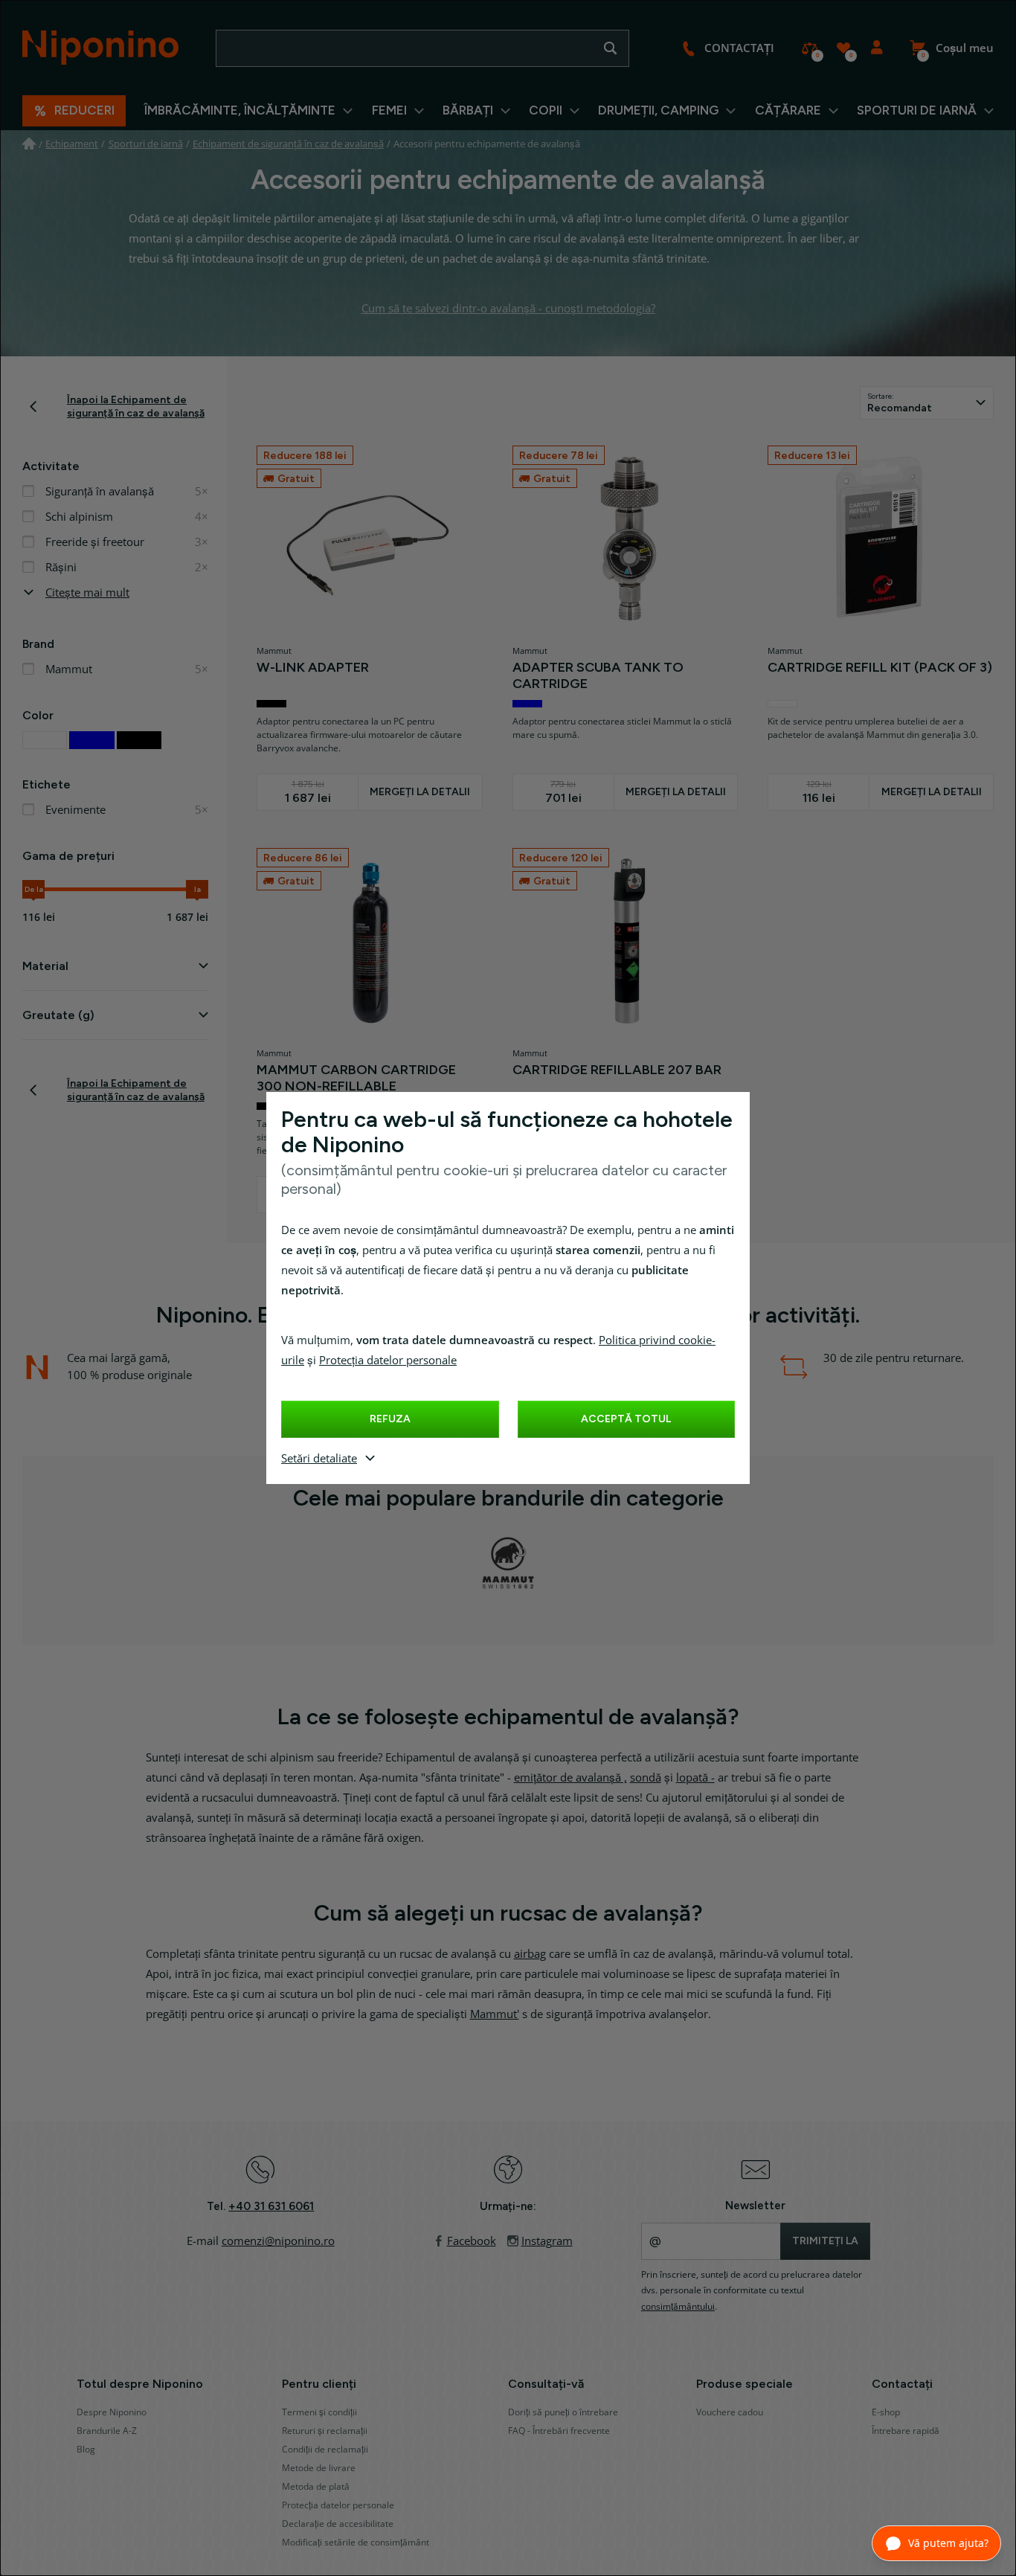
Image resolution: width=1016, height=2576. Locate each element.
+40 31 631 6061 (271, 2206)
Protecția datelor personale (388, 1361)
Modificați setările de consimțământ (356, 2543)
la (197, 889)
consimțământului (678, 2307)
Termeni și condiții (319, 2412)
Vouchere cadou (730, 2412)
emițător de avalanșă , (570, 1778)
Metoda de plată (316, 2487)
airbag (530, 1954)
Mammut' (495, 2014)
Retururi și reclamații (325, 2431)
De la (34, 889)
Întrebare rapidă (906, 2431)
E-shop (886, 2412)
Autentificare (877, 48)
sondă (646, 1778)
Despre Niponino (112, 2412)
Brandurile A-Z (107, 2431)
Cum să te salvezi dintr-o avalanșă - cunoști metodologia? (508, 309)
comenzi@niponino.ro (278, 2241)
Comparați (810, 48)
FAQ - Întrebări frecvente (559, 2431)
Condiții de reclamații (325, 2450)
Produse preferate (843, 48)
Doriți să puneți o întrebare (563, 2412)
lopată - (695, 1778)
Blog (86, 2450)
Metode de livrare (319, 2468)
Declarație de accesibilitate (338, 2524)
